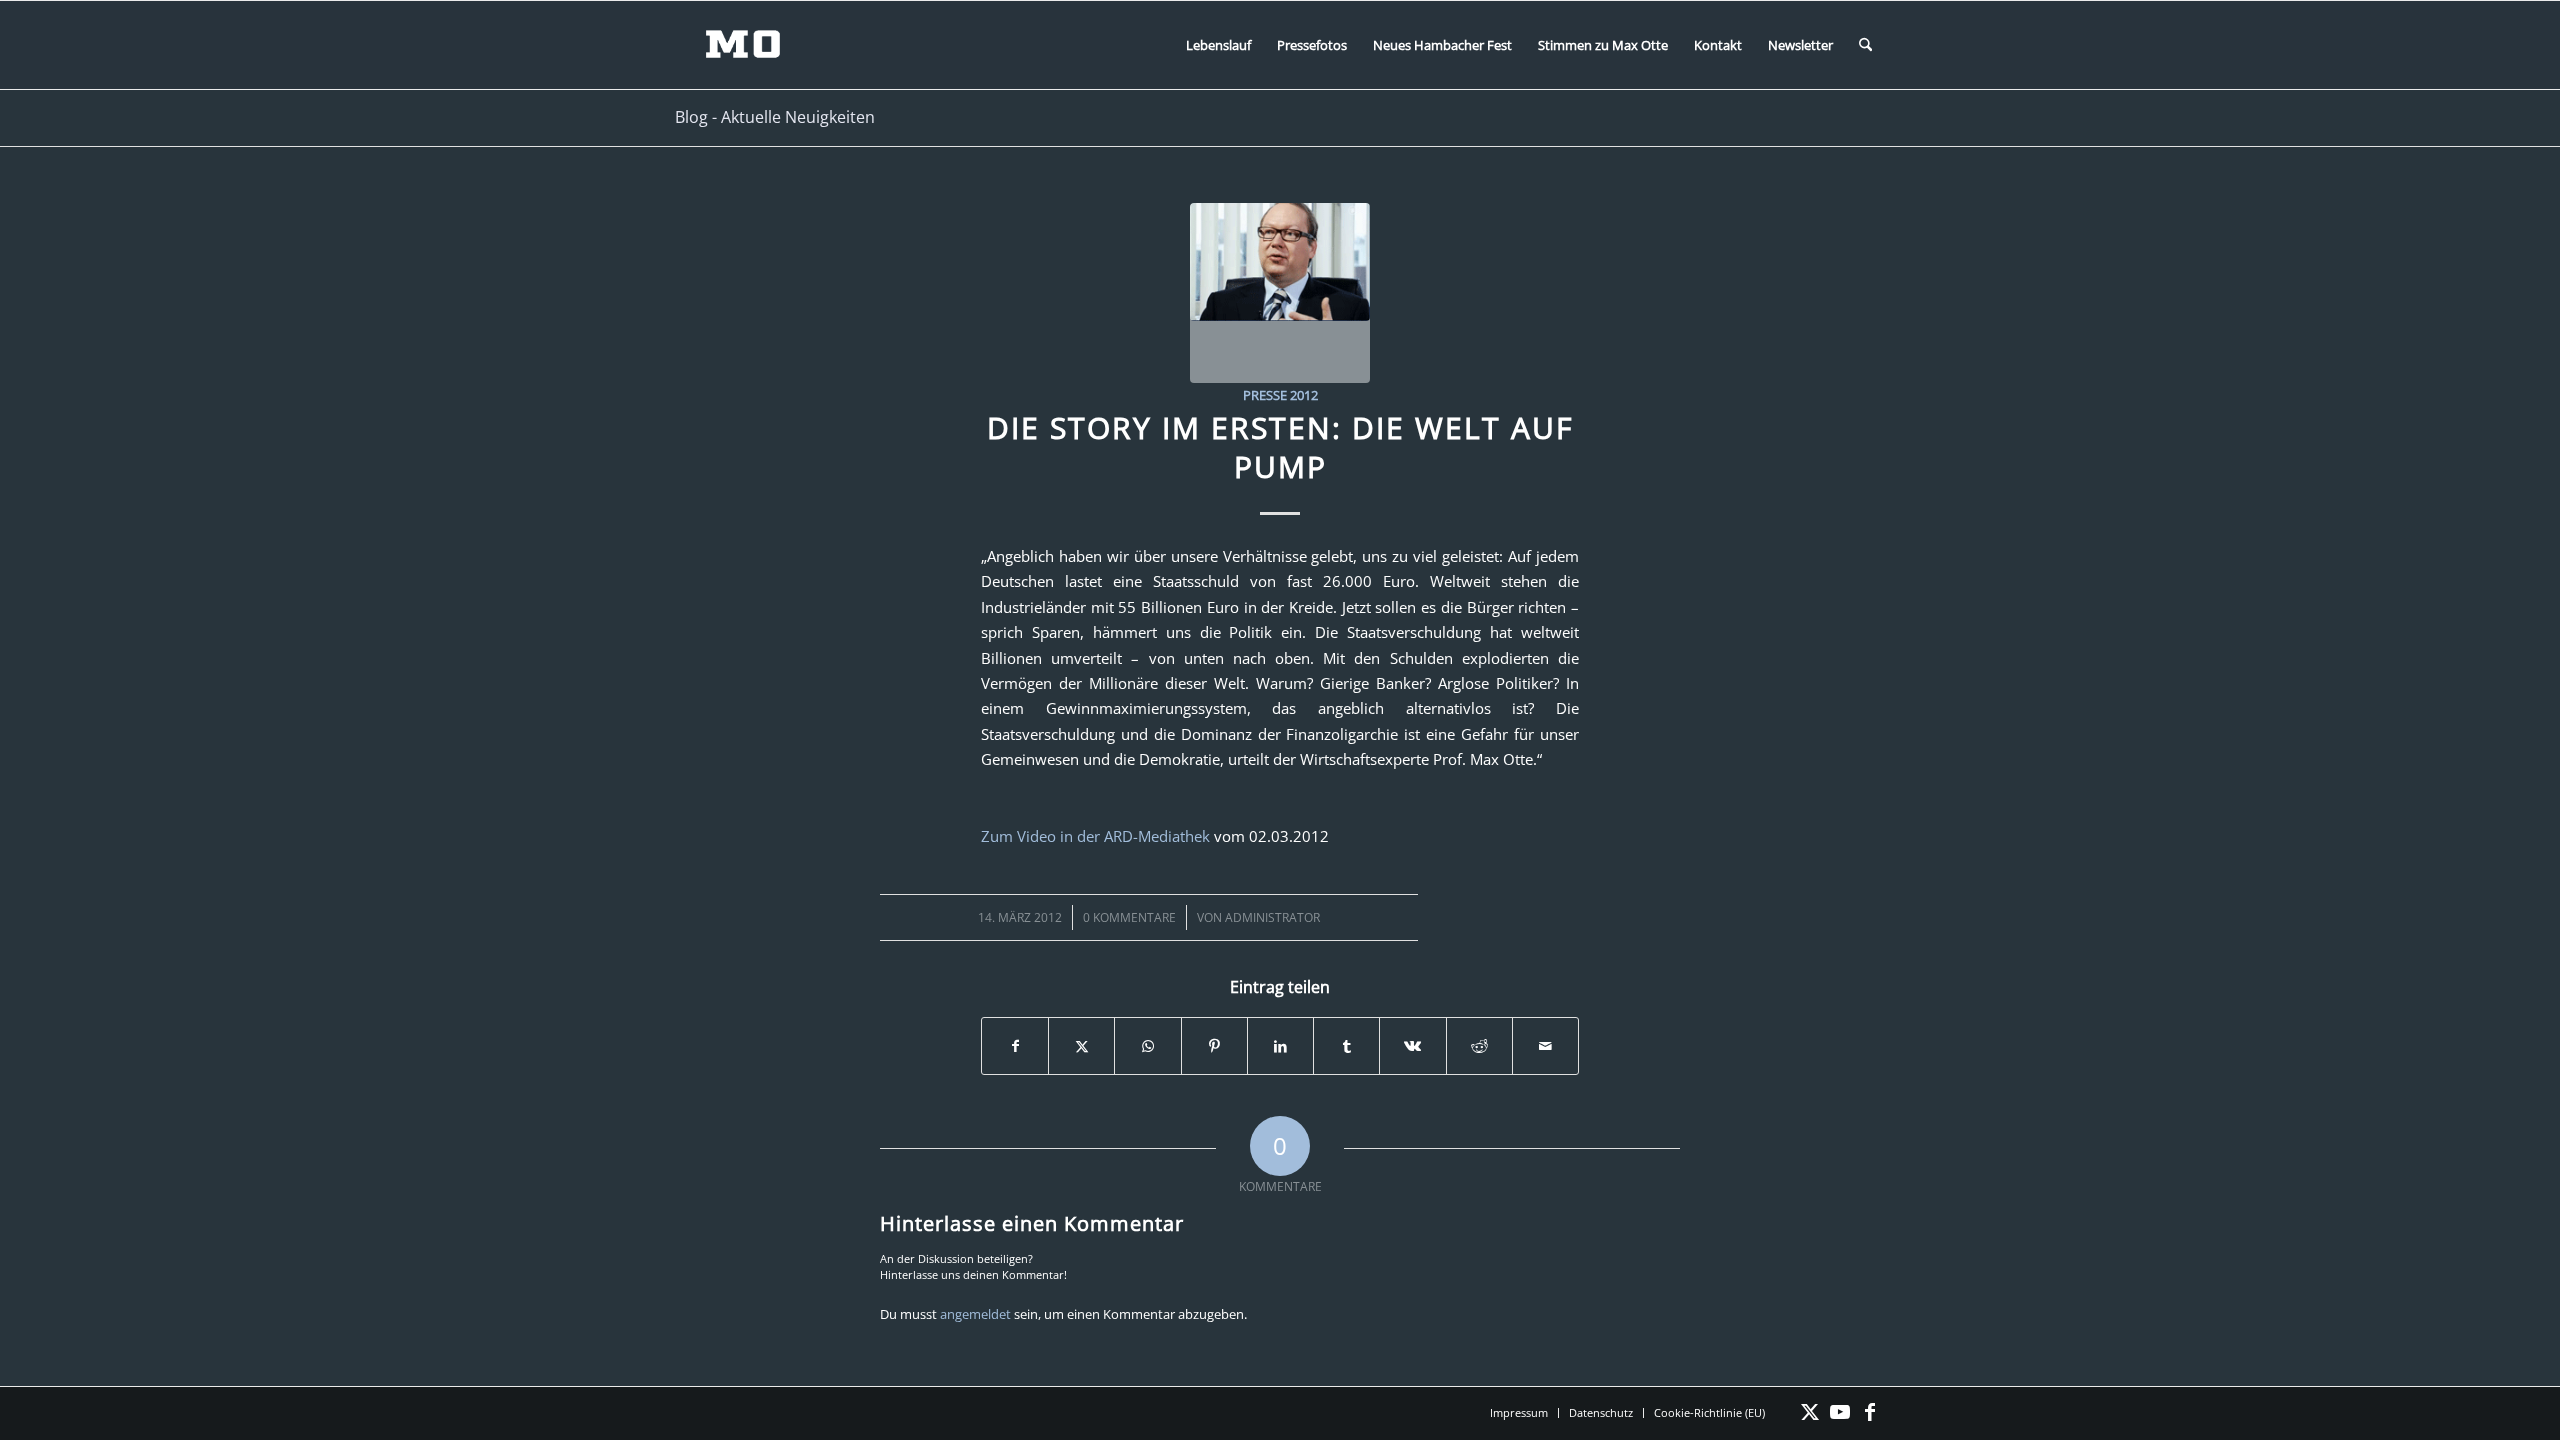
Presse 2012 (1280, 395)
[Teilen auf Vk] (1412, 1046)
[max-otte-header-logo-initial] (758, 45)
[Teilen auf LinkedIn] (1280, 1046)
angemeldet (975, 1314)
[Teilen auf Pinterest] (1214, 1046)
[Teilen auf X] (1081, 1046)
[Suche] (1865, 45)
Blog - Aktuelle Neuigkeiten (775, 117)
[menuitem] (1218, 45)
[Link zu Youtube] (1840, 1412)
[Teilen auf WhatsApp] (1147, 1046)
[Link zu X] (1810, 1412)
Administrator (1272, 917)
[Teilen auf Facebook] (1015, 1046)
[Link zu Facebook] (1870, 1412)
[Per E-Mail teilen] (1545, 1046)
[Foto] (1280, 293)
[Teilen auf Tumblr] (1346, 1046)
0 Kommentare (1129, 917)
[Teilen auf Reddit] (1479, 1046)
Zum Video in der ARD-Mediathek (1095, 836)
